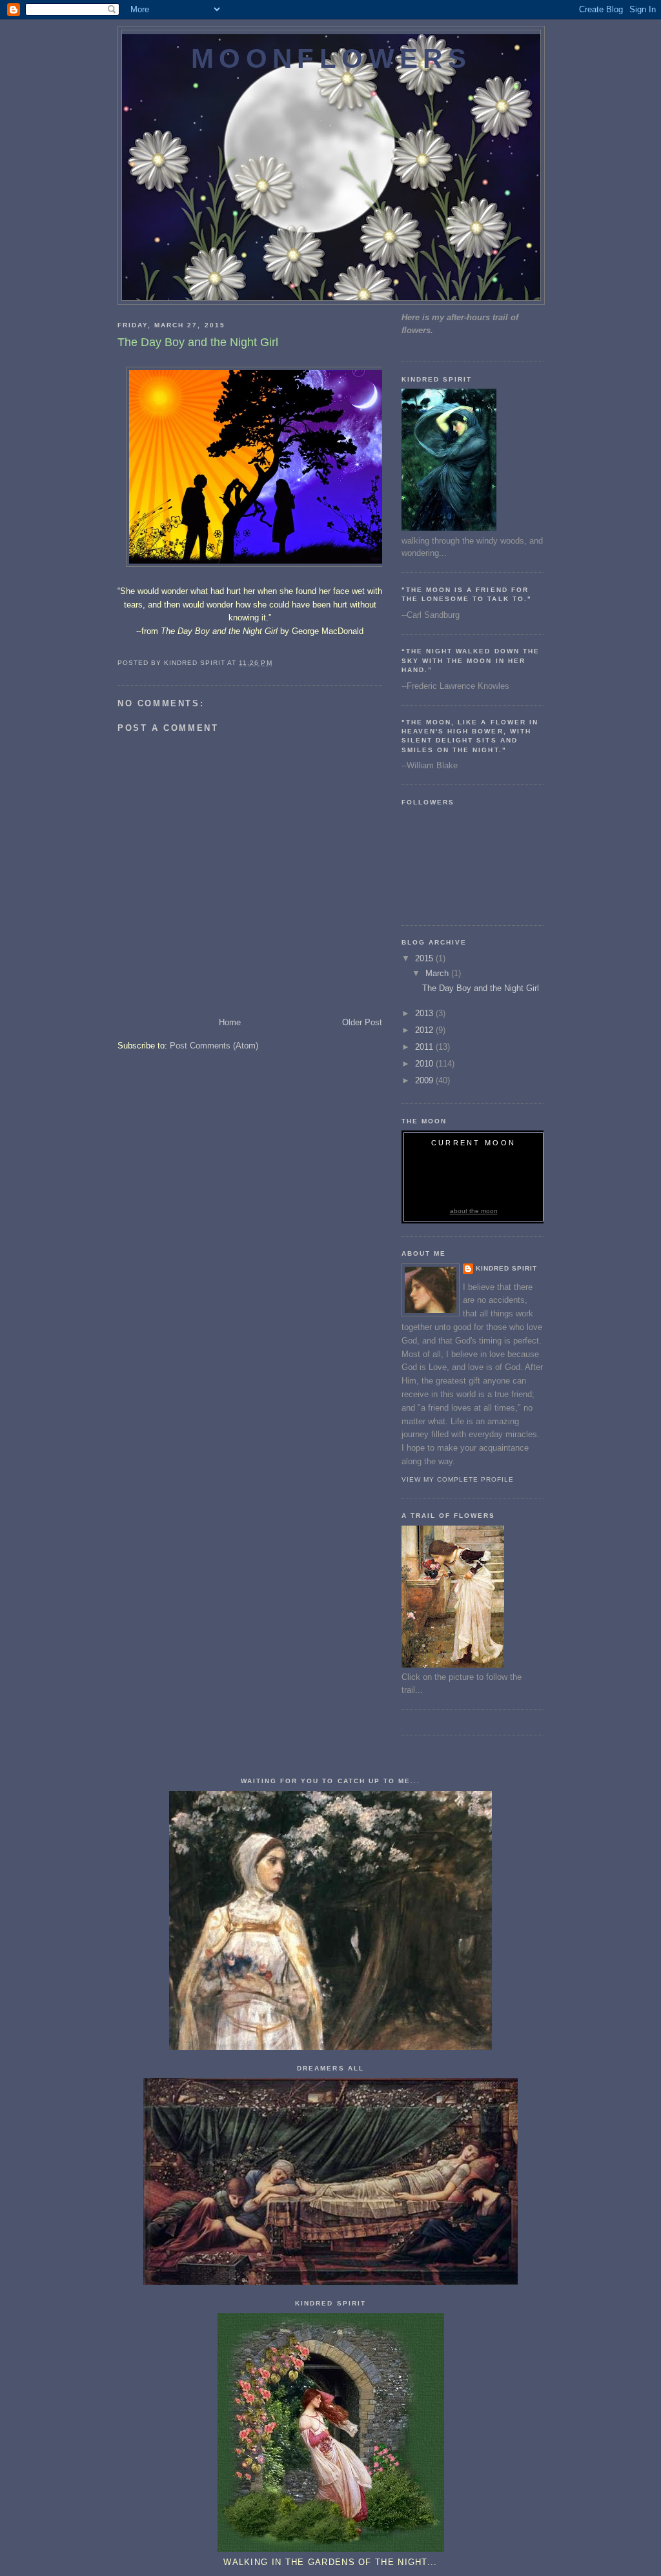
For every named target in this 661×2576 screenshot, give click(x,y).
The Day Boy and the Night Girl (481, 988)
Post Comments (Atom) (214, 1046)
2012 (425, 1030)
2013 (425, 1013)
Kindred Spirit (506, 1268)
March (438, 973)
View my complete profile (458, 1479)
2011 (425, 1047)
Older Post (362, 1022)
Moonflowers (331, 58)
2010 (425, 1064)
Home (230, 1022)
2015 (425, 958)
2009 (425, 1080)
